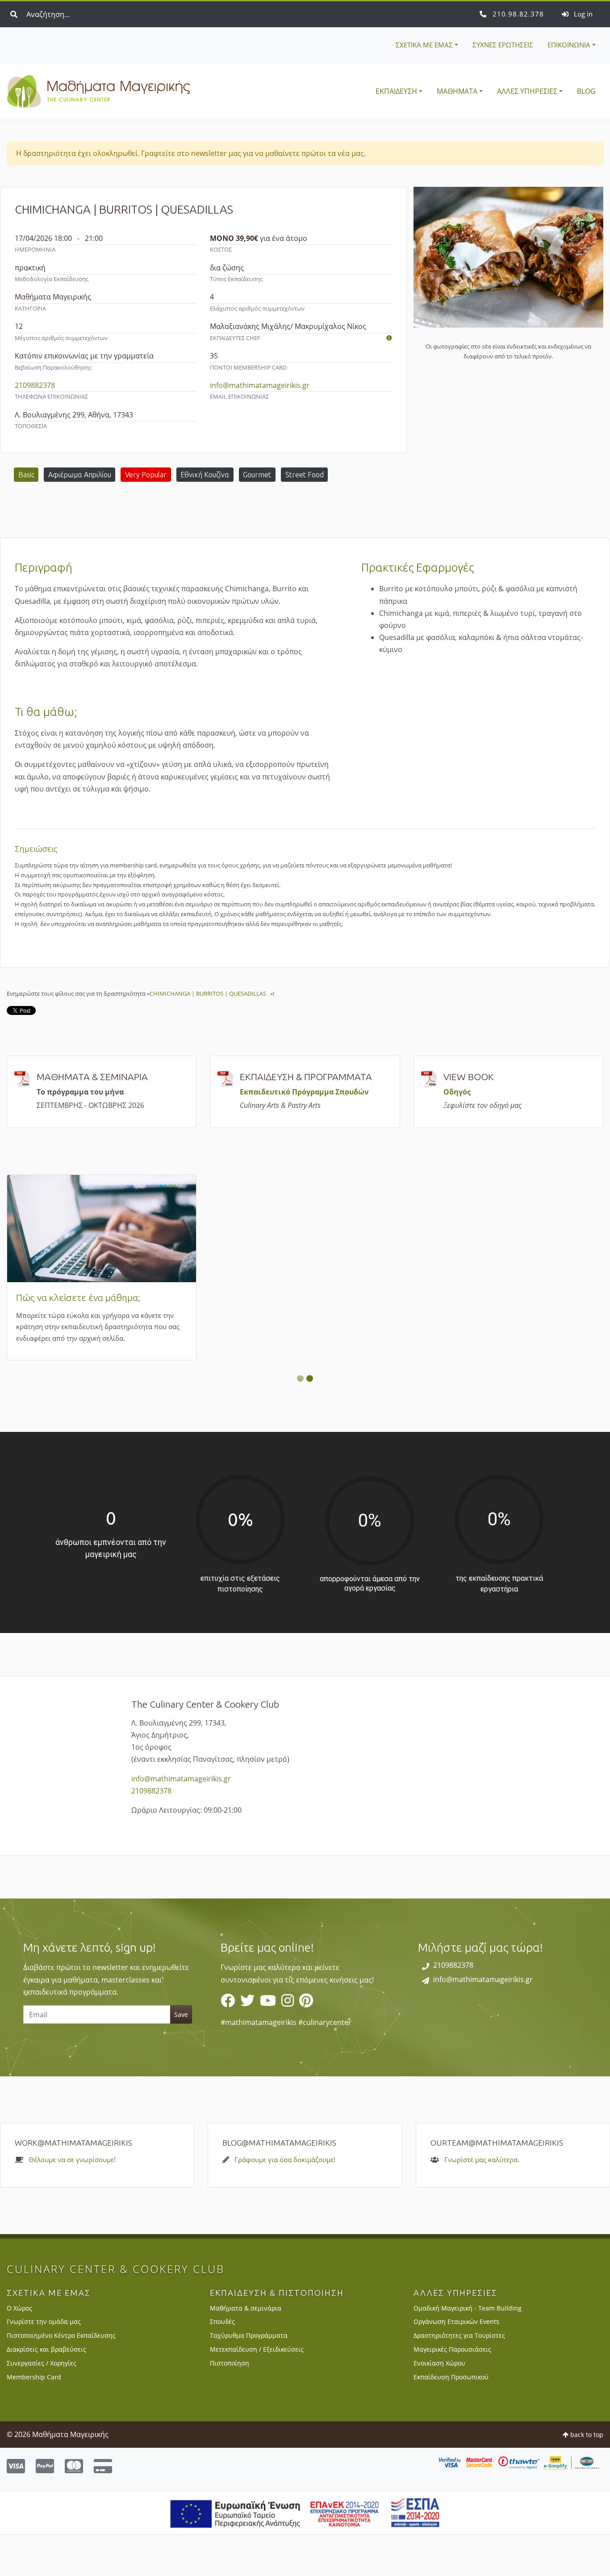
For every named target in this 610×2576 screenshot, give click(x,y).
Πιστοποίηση (230, 2405)
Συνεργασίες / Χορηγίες (42, 2405)
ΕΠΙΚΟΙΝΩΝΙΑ (569, 45)
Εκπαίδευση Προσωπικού (451, 2418)
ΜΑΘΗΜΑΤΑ (457, 91)
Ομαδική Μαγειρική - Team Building (468, 2349)
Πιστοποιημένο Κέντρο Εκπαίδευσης (61, 2377)
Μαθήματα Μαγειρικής (99, 92)
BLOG (586, 91)
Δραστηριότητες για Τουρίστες (459, 2377)
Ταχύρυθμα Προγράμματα (249, 2377)
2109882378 (517, 14)
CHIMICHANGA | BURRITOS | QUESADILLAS (210, 993)
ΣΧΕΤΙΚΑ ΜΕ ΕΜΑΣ (424, 45)
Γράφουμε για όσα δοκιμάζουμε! (285, 2201)
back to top (586, 2476)
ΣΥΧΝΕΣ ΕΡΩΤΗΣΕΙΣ (503, 45)
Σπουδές (222, 2363)
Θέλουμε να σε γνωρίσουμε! (72, 2201)
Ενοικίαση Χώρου (439, 2405)
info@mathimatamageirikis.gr (260, 385)
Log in (582, 14)
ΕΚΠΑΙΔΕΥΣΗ (396, 91)
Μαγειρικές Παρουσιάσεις (452, 2391)
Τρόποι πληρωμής (471, 1297)
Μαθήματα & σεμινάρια (246, 2349)
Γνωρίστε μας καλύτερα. (482, 2201)
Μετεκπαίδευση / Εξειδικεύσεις (257, 2391)
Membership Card (267, 1297)
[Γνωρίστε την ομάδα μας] (389, 338)
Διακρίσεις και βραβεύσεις (46, 2391)
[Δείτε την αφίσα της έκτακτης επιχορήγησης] (305, 2553)
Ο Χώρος (19, 2349)
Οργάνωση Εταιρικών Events (456, 2363)
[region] (305, 2029)
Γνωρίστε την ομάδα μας (44, 2363)
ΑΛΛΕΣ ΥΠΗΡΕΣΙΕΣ (527, 91)
